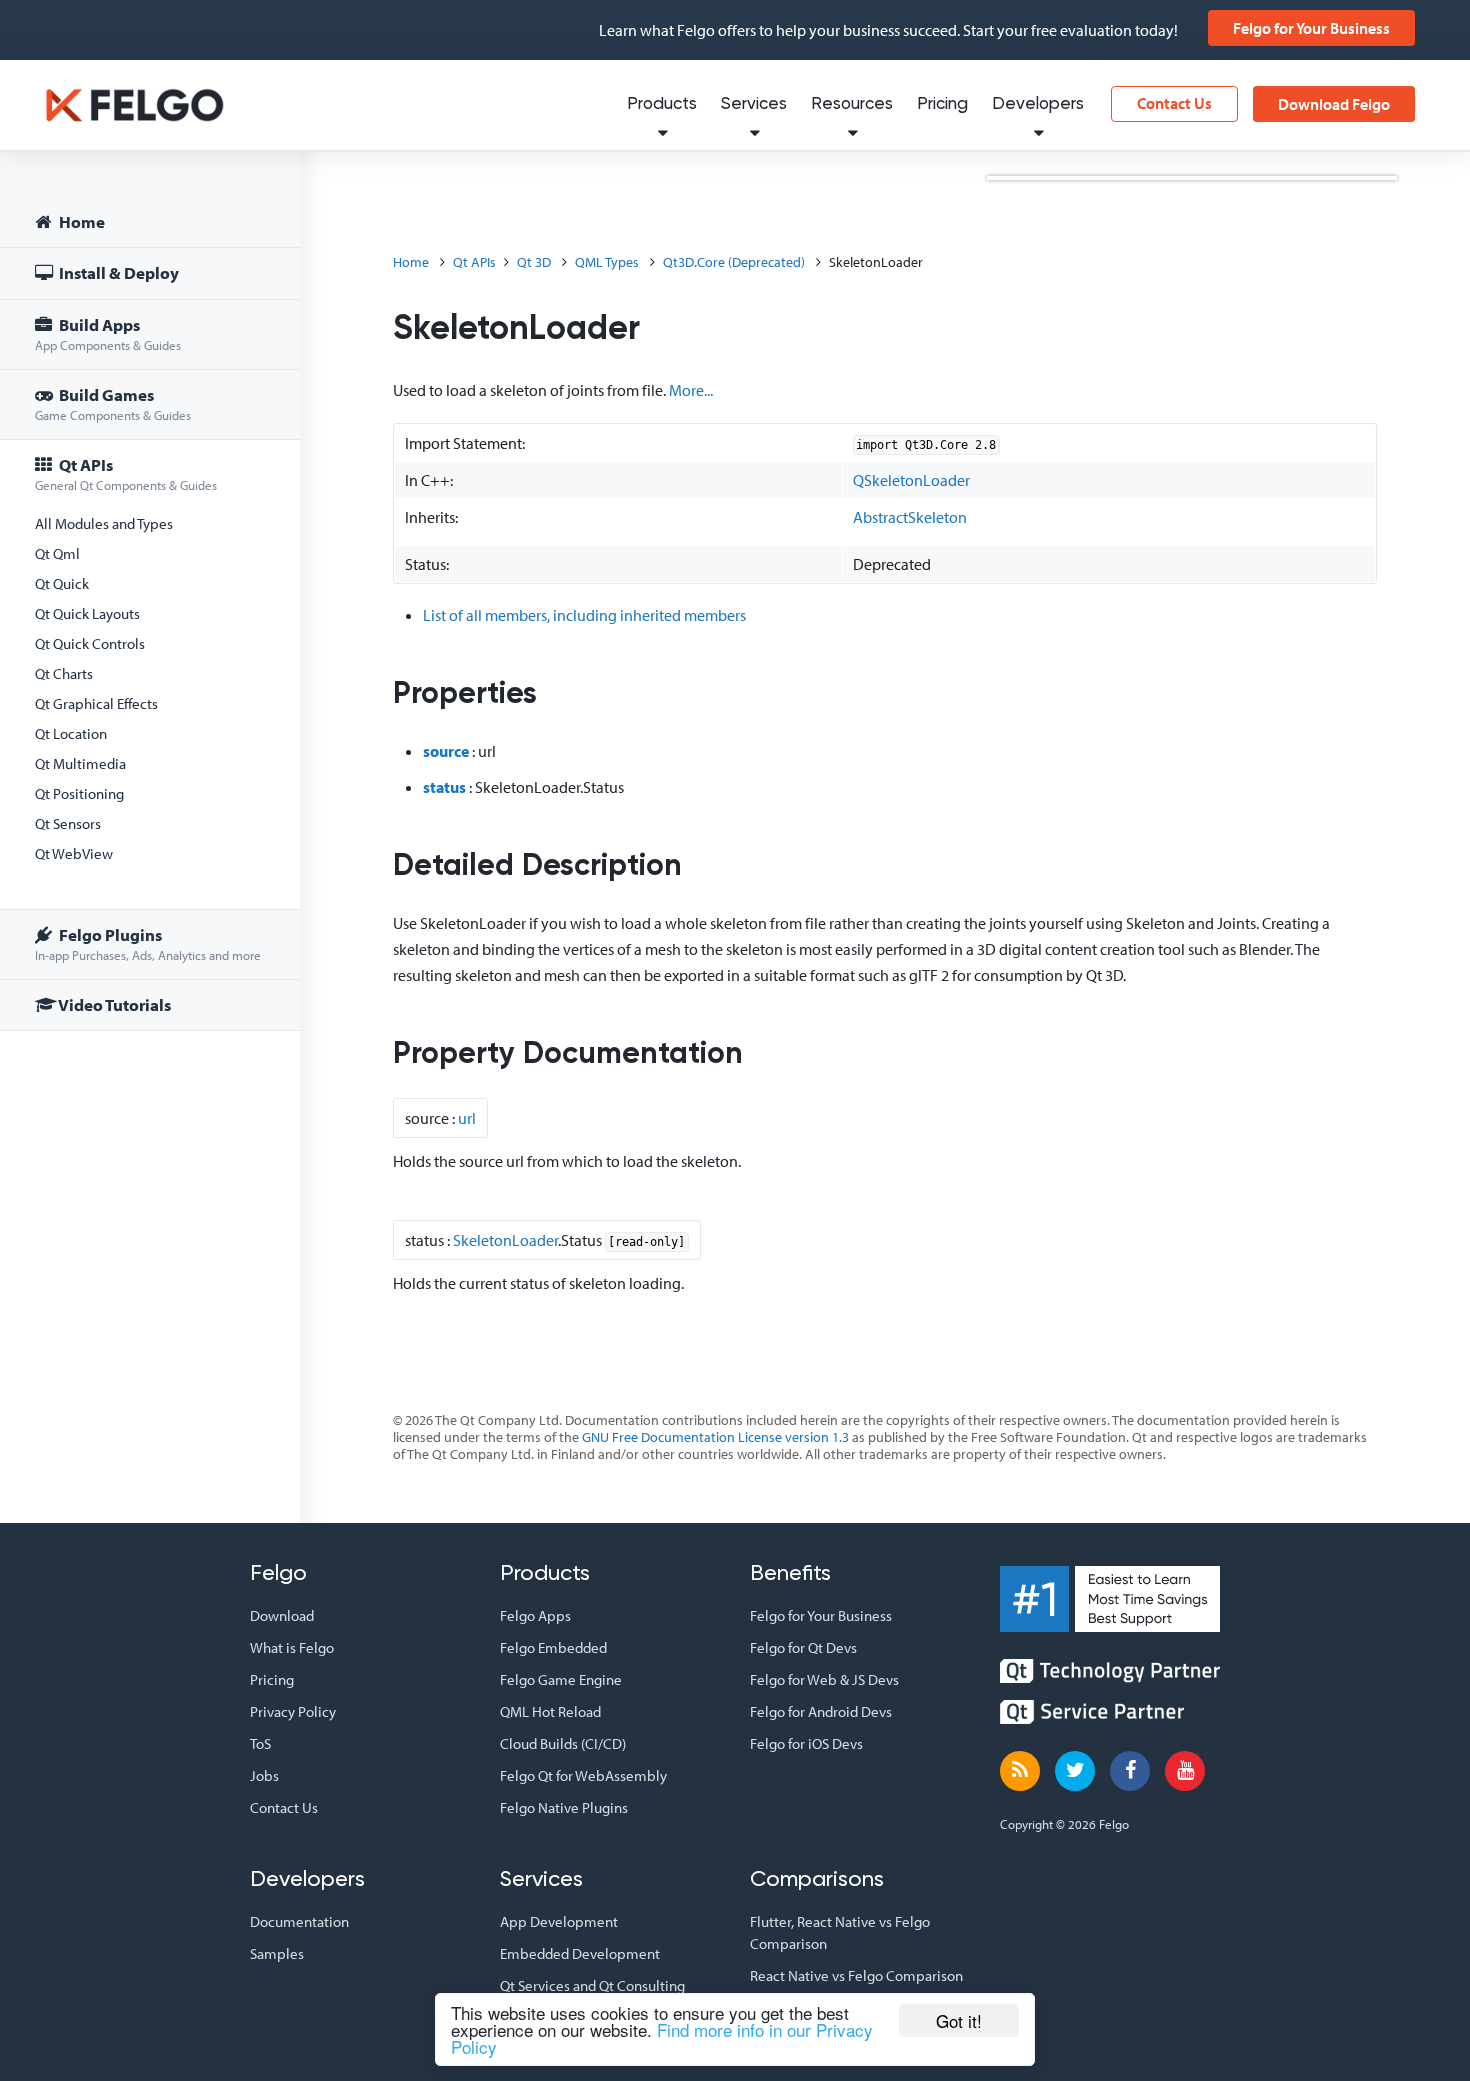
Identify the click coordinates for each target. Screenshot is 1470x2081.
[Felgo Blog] (1020, 1771)
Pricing (942, 104)
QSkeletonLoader (911, 480)
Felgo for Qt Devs (803, 1647)
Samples (277, 1953)
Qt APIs (126, 473)
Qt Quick (62, 583)
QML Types (607, 262)
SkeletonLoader (505, 1240)
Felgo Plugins (148, 943)
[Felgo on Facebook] (1130, 1771)
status (444, 787)
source (446, 751)
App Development (559, 1921)
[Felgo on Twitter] (1075, 1771)
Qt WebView (74, 853)
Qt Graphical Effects (96, 703)
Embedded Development (580, 1953)
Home (80, 221)
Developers (1038, 104)
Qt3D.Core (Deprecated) (734, 262)
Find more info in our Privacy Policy (662, 2038)
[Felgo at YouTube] (1185, 1771)
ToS (260, 1743)
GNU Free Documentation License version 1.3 (715, 1437)
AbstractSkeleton (910, 517)
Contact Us (1174, 103)
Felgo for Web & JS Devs (824, 1679)
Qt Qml (57, 553)
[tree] (150, 616)
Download (282, 1615)
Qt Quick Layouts (87, 613)
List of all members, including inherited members (584, 615)
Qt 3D (534, 262)
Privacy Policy (293, 1711)
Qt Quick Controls (90, 643)
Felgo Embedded (553, 1647)
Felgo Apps (535, 1615)
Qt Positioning (79, 793)
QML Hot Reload (550, 1711)
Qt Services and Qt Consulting (592, 1985)
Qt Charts (64, 673)
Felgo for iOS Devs (806, 1743)
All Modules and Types (104, 523)
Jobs (264, 1775)
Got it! (959, 2020)
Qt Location (71, 733)
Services (754, 104)
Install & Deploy (117, 272)
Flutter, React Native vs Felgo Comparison (840, 1932)
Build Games (113, 403)
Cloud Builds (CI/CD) (563, 1743)
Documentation (299, 1921)
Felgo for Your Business (1311, 28)
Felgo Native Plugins (564, 1807)
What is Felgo (292, 1647)
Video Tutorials (113, 1004)
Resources (852, 104)
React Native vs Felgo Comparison (856, 1975)
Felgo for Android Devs (821, 1711)
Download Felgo (1334, 104)
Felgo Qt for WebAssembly (583, 1775)
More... (691, 390)
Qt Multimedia (80, 763)
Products (662, 104)
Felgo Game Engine (561, 1679)
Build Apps (108, 333)
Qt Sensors (68, 823)
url (467, 1118)
